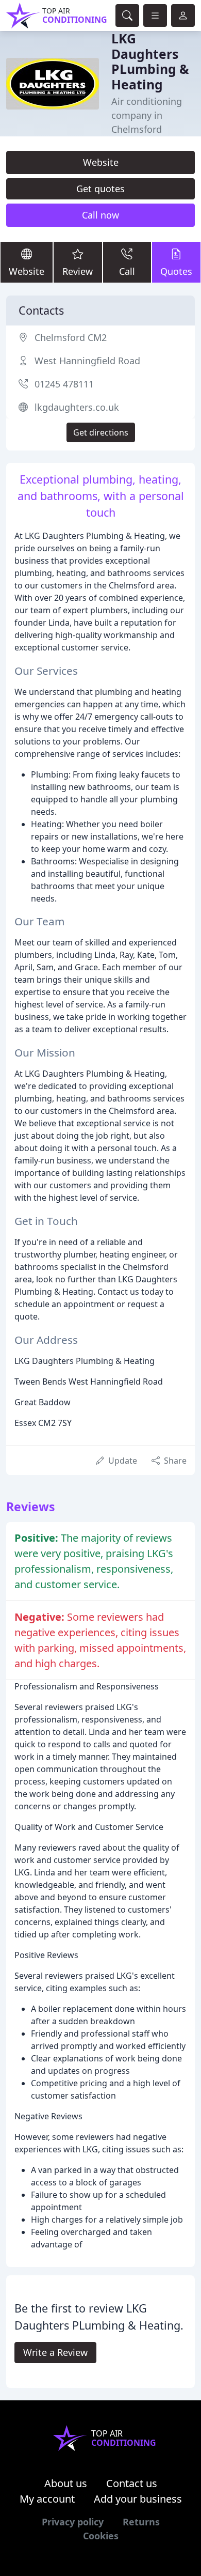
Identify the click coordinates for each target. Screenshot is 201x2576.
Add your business (138, 2499)
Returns (141, 2522)
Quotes (176, 271)
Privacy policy (73, 2522)
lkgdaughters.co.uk (77, 407)
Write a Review (55, 2352)
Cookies (101, 2536)
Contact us (132, 2483)
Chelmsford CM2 (71, 337)
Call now (100, 215)
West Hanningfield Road (87, 361)
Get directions (101, 432)
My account (47, 2499)
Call (127, 271)
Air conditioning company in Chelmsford (147, 115)
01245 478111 (64, 384)
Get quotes (100, 189)
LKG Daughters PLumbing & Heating (150, 61)
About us (66, 2483)
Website (101, 162)
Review (78, 271)
